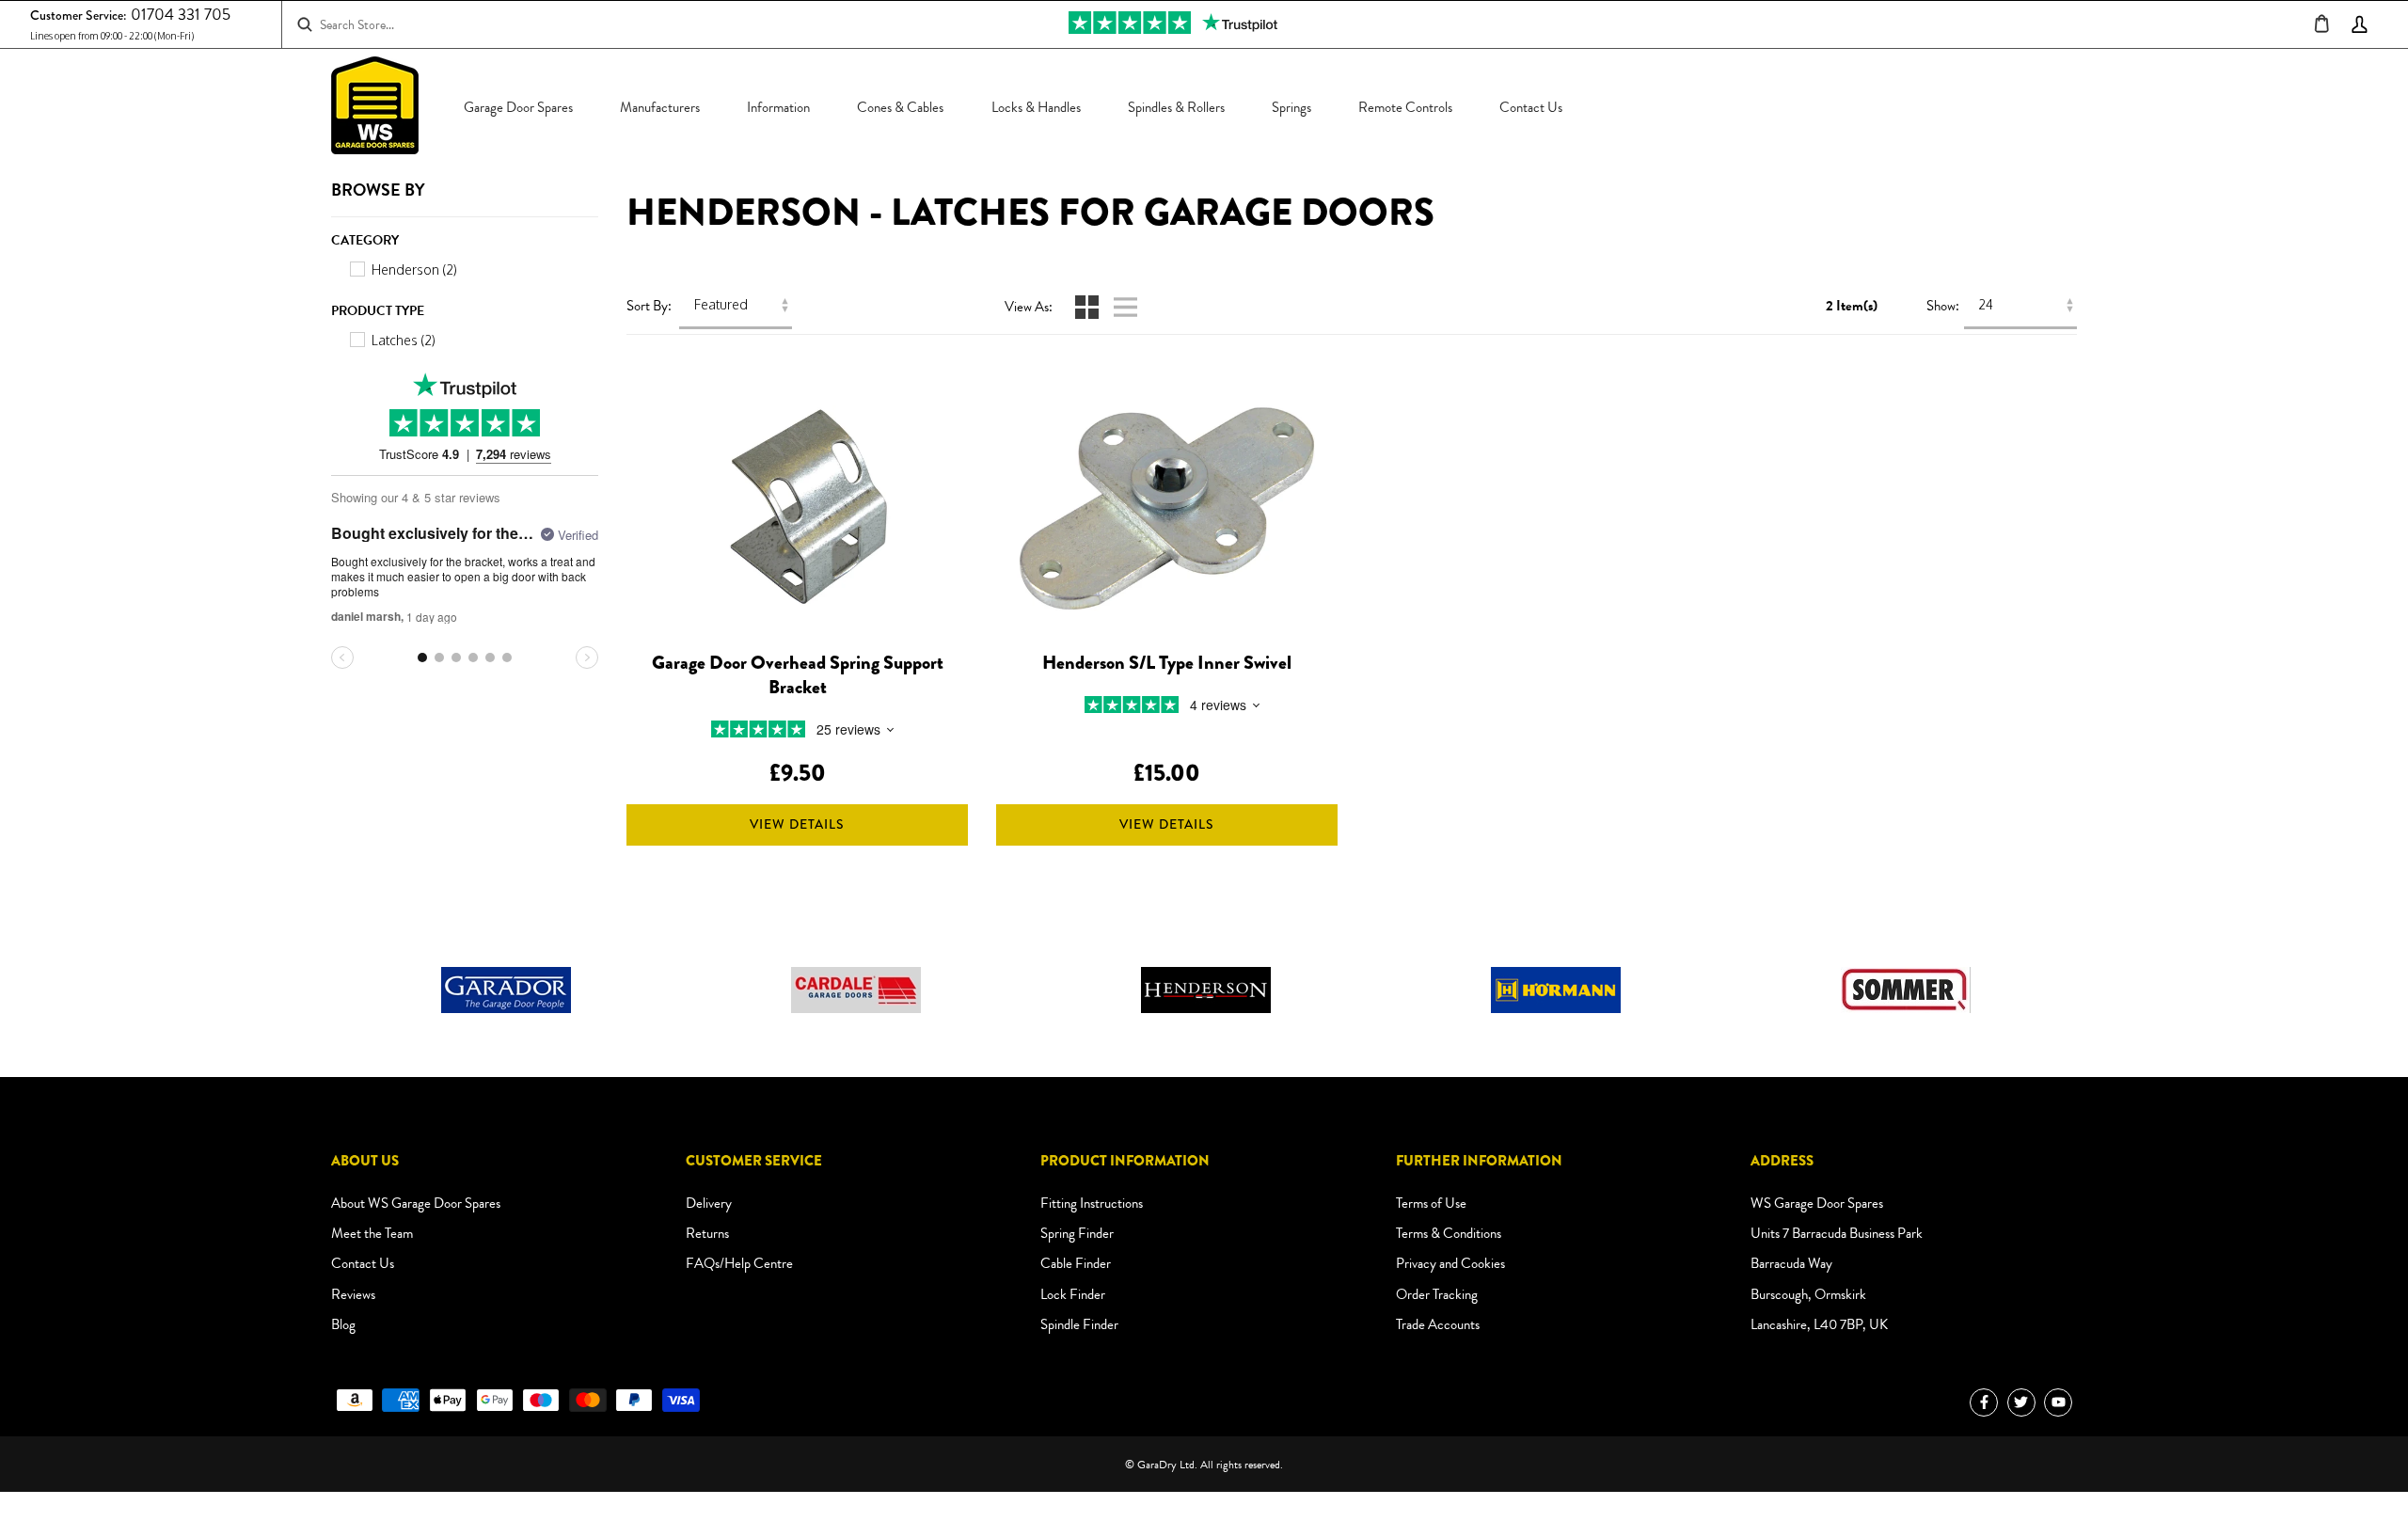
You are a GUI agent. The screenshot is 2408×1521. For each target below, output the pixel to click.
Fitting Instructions (1092, 1203)
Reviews (353, 1294)
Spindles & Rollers (1176, 107)
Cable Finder (1076, 1263)
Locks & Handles (1036, 107)
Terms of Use (1431, 1203)
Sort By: (649, 307)
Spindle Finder (1079, 1324)
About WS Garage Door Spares (416, 1203)
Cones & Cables (900, 107)
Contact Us (1531, 107)
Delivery (709, 1203)
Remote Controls (1405, 107)
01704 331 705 (181, 15)
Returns (707, 1233)
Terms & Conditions (1449, 1233)
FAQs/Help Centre (739, 1263)
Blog (343, 1324)
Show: (1943, 307)
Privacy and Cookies (1450, 1263)
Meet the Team (372, 1233)
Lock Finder (1073, 1294)
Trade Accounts (1438, 1324)
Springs (1291, 107)
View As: (1029, 308)
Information (778, 107)
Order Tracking (1437, 1294)
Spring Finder (1077, 1233)
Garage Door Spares (518, 107)
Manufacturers (660, 107)
